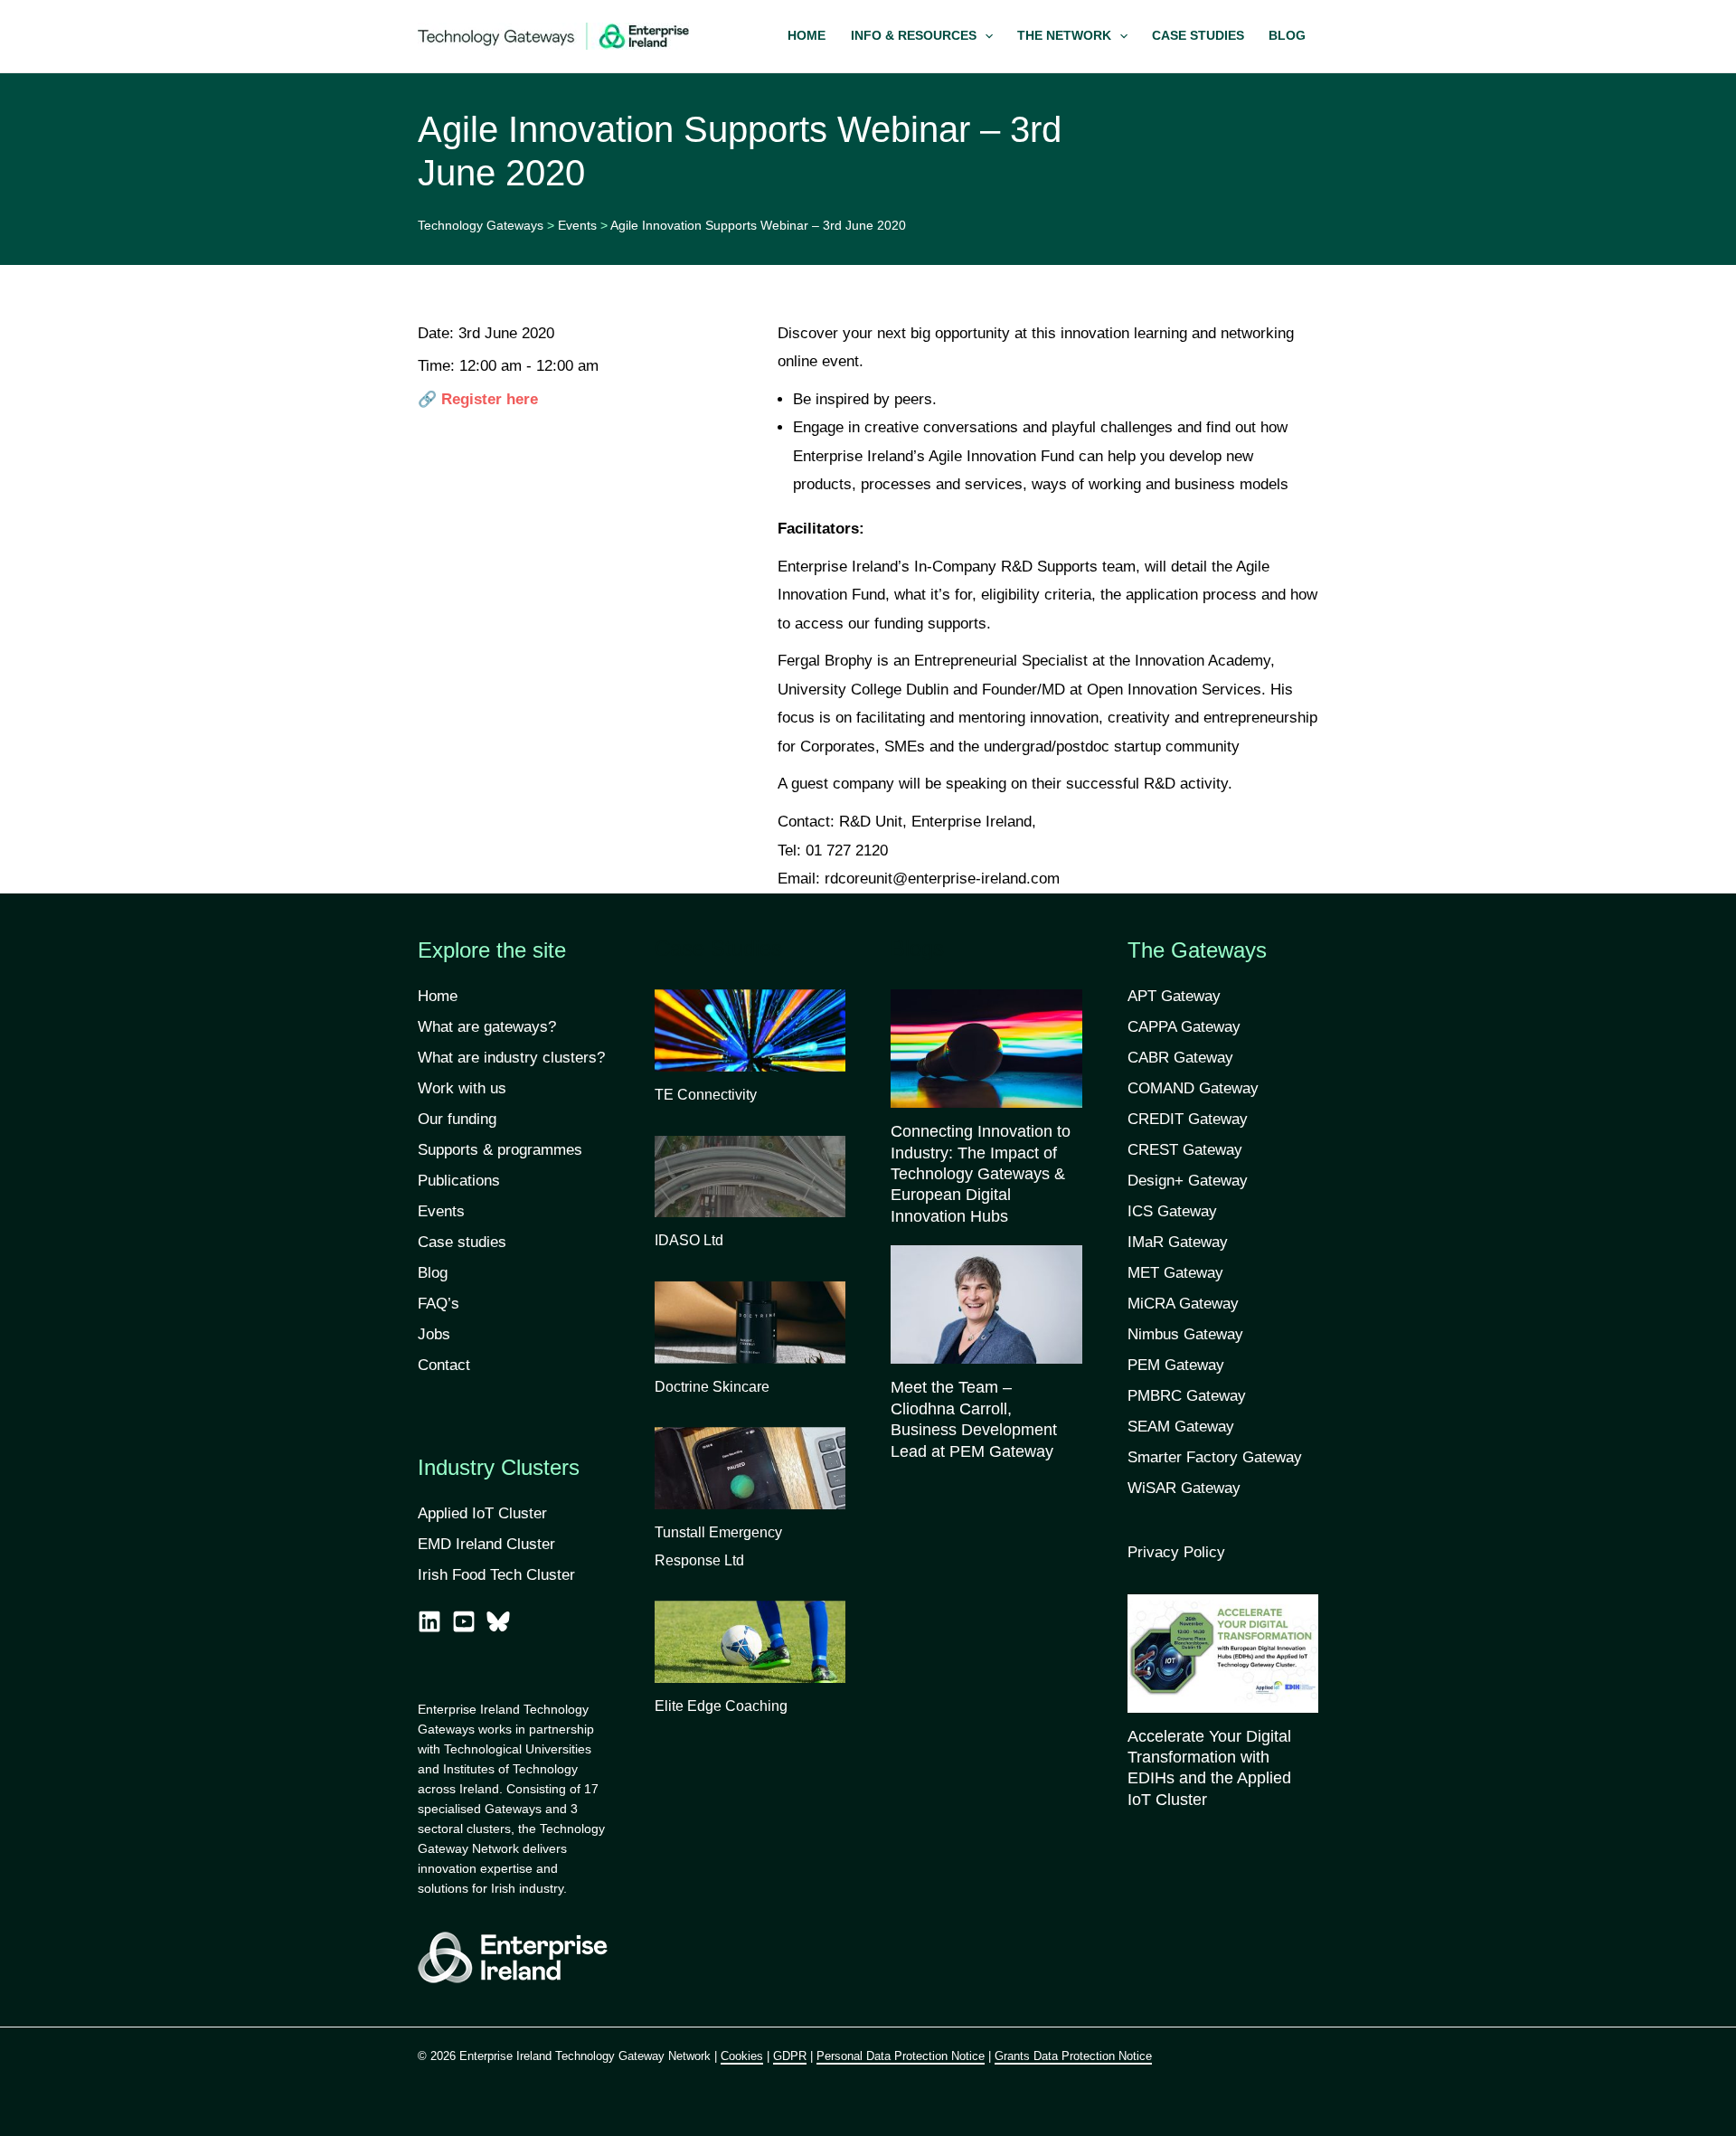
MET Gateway (1175, 1273)
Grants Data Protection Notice (1073, 2056)
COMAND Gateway (1193, 1088)
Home (438, 996)
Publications (459, 1181)
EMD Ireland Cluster (486, 1544)
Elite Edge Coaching (721, 1706)
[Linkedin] (429, 1621)
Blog (433, 1273)
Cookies (742, 2056)
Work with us (462, 1088)
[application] (985, 36)
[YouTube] (464, 1621)
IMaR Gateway (1178, 1242)
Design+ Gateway (1188, 1181)
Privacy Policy (1176, 1552)
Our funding (457, 1119)
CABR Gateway (1180, 1058)
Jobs (434, 1334)
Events (441, 1211)
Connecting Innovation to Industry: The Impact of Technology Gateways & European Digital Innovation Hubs (981, 1174)
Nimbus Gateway (1185, 1334)
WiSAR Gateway (1184, 1488)
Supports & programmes (500, 1150)
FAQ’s (439, 1304)
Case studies (462, 1242)
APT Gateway (1174, 996)
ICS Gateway (1172, 1211)
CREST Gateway (1185, 1150)
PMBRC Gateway (1187, 1396)
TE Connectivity (706, 1095)
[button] (921, 36)
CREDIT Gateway (1188, 1119)
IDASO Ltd (689, 1240)
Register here (490, 399)
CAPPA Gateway (1184, 1027)
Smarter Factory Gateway (1215, 1457)
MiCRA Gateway (1183, 1304)
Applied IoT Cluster (485, 1513)
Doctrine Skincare (712, 1387)
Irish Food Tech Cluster (496, 1575)
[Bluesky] (498, 1621)
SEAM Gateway (1181, 1427)
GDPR (790, 2056)
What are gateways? (487, 1027)
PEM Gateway (1176, 1365)
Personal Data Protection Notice (901, 2056)
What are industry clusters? (511, 1058)
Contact (444, 1365)
